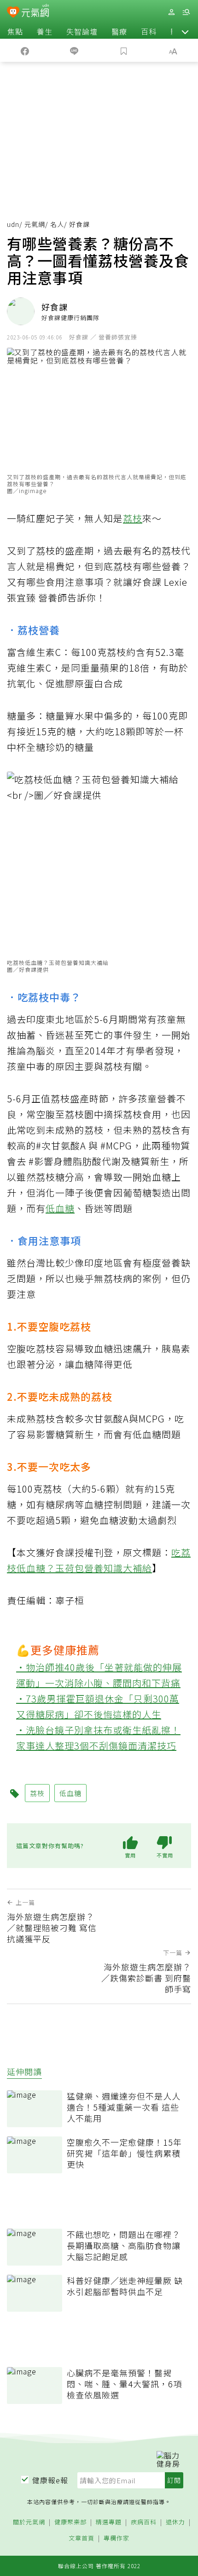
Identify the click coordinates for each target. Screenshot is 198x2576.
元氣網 (35, 224)
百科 (149, 31)
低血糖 (60, 1208)
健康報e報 (50, 2480)
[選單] (186, 12)
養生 (45, 31)
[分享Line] (75, 50)
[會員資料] (171, 12)
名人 (57, 224)
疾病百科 (144, 2522)
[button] (185, 31)
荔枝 (133, 518)
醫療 (119, 31)
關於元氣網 (29, 2522)
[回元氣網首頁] (35, 12)
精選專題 (109, 2522)
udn (13, 224)
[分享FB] (25, 50)
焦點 (15, 31)
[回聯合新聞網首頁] (13, 13)
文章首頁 (82, 2538)
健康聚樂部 (70, 2522)
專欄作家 (116, 2538)
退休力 (175, 2522)
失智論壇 (82, 31)
